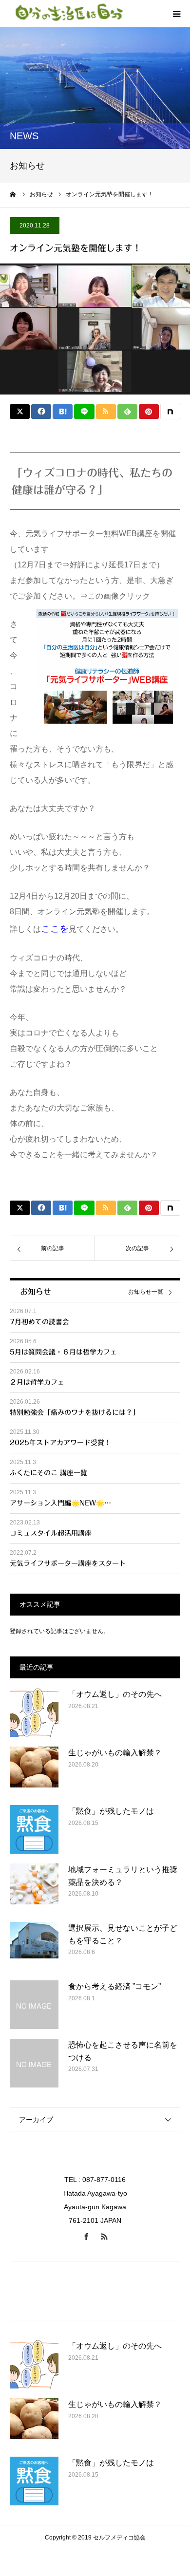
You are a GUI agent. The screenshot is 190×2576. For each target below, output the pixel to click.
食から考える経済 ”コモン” (114, 1986)
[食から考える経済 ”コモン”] (34, 2005)
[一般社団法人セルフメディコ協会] (68, 14)
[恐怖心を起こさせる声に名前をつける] (34, 2063)
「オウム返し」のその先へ (115, 1694)
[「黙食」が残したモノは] (34, 1829)
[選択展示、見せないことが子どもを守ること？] (34, 1946)
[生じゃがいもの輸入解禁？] (34, 1771)
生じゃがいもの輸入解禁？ (115, 1753)
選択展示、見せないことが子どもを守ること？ (123, 1934)
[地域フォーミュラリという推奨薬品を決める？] (34, 1888)
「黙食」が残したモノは (111, 1811)
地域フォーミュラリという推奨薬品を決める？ (123, 1876)
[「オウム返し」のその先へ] (34, 1712)
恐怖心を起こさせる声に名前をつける (123, 2051)
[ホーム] (13, 194)
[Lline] (84, 412)
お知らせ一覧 (146, 1292)
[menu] (176, 14)
